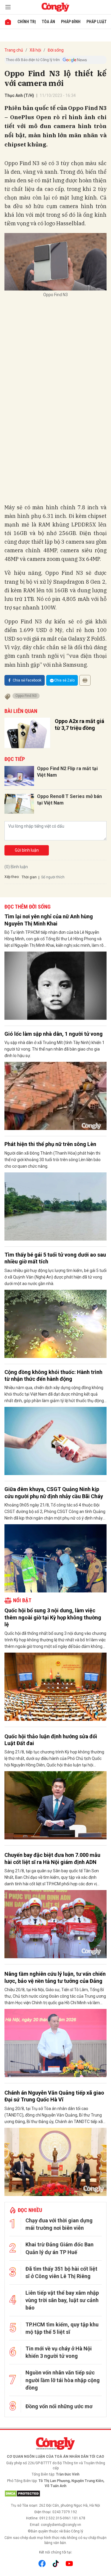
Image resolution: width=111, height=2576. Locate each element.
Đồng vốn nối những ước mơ (59, 2406)
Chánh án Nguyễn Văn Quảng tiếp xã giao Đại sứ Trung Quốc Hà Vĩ (54, 2096)
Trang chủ (14, 50)
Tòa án (48, 22)
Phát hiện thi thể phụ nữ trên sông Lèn (50, 1144)
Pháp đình (71, 22)
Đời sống (56, 50)
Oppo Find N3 (26, 696)
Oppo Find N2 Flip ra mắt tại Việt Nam (67, 772)
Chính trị (27, 22)
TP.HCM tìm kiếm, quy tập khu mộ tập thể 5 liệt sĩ (62, 2328)
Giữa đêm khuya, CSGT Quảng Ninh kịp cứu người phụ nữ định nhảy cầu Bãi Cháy (54, 1493)
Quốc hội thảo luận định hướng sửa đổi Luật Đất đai (51, 1740)
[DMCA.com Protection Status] (55, 2494)
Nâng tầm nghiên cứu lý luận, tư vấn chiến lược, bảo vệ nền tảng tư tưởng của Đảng (55, 1977)
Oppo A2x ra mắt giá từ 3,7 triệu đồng (79, 724)
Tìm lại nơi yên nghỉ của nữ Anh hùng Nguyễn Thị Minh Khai (49, 920)
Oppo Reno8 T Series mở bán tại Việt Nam (69, 800)
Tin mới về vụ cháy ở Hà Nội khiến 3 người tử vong (59, 2352)
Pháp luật (96, 22)
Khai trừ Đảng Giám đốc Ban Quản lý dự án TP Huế (59, 2248)
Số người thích (53, 877)
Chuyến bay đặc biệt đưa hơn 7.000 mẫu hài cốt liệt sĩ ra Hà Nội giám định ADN (52, 1858)
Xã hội (35, 50)
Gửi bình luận (27, 850)
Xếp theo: (12, 877)
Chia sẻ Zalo (64, 680)
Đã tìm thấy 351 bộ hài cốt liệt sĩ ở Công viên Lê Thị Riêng (61, 2272)
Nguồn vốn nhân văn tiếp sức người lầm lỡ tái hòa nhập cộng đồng (63, 2380)
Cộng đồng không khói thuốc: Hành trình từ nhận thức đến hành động (53, 1375)
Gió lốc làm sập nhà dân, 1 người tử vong (54, 1034)
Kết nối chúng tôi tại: (56, 2552)
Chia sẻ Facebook (27, 680)
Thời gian (29, 877)
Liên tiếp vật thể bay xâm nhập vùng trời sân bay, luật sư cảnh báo (62, 2300)
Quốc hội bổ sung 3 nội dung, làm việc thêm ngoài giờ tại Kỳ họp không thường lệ (53, 1617)
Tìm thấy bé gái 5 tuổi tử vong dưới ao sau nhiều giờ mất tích (55, 1258)
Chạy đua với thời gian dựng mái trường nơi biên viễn (59, 2224)
